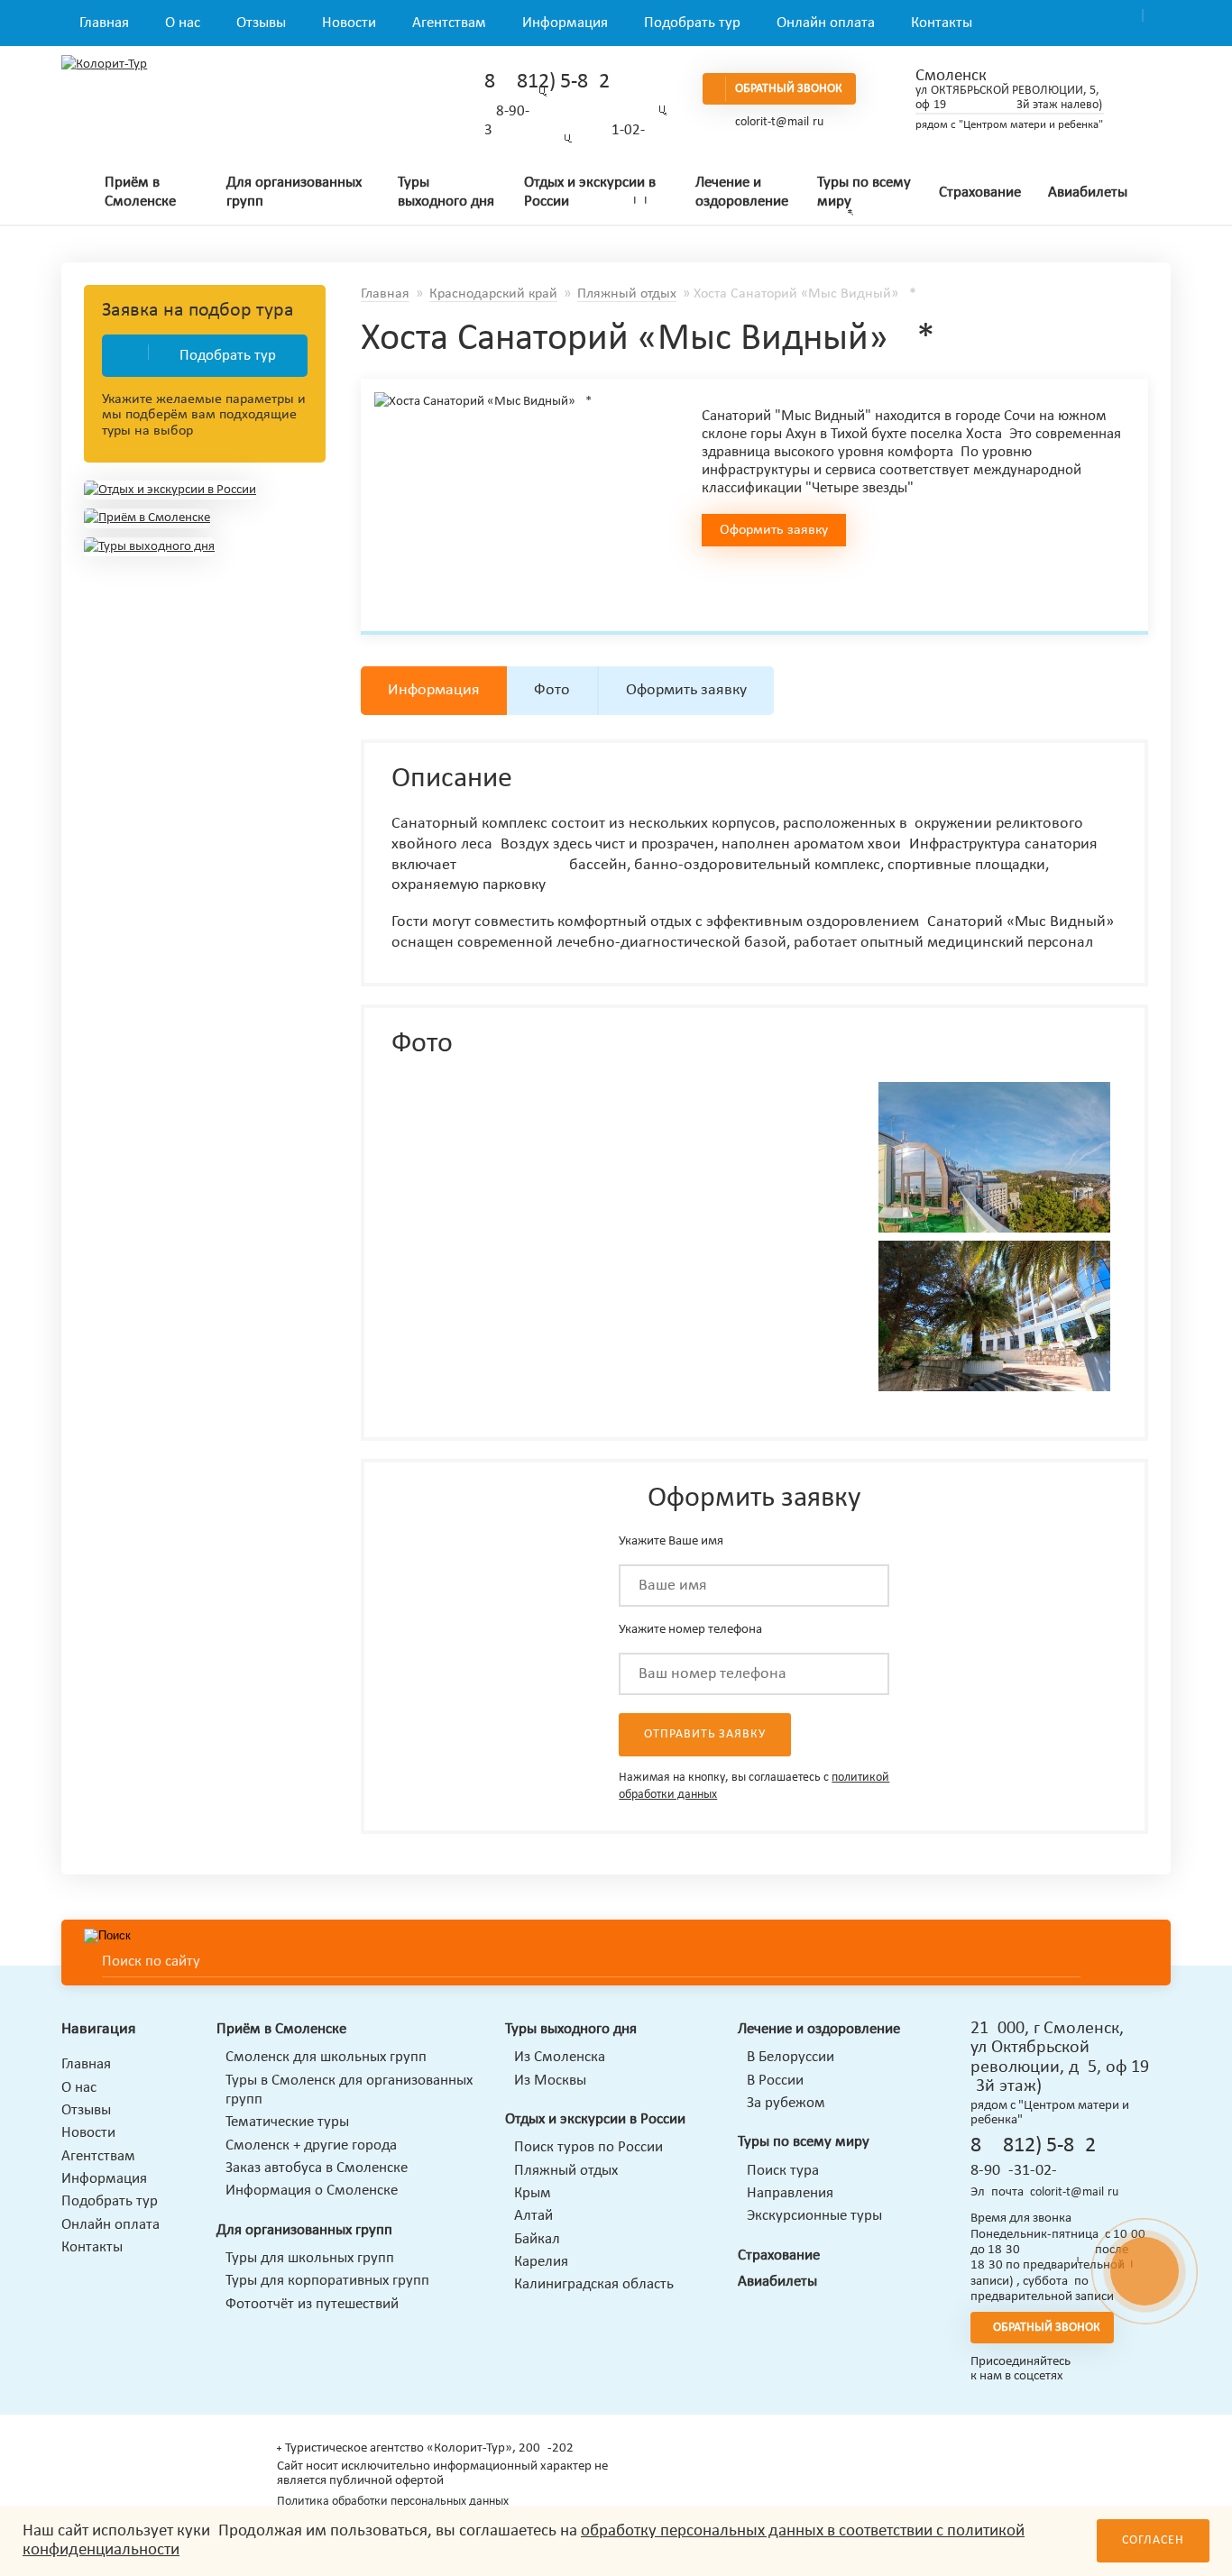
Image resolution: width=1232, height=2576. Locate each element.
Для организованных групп (294, 192)
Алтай (533, 2216)
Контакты (942, 23)
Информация (565, 23)
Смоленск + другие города (311, 2145)
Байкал (537, 2239)
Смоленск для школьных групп (326, 2057)
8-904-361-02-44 (1022, 2171)
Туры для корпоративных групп (327, 2281)
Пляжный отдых (627, 294)
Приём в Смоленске (140, 192)
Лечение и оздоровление (742, 192)
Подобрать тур (692, 23)
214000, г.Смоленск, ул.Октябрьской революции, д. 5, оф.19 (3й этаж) (1060, 2058)
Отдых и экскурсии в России (590, 192)
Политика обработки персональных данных (393, 2502)
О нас (183, 23)
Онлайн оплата (826, 23)
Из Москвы (550, 2081)
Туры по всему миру (864, 192)
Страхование (980, 193)
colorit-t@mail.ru (779, 122)
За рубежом (786, 2103)
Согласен (1153, 2540)
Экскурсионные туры (814, 2216)
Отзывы (261, 23)
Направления (790, 2193)
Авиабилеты (1088, 193)
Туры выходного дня (446, 192)
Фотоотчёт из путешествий (312, 2304)
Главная (104, 23)
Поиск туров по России (588, 2147)
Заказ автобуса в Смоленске (317, 2168)
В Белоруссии (791, 2057)
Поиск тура (783, 2171)
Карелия (541, 2262)
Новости (349, 23)
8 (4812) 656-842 (547, 82)
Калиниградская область (594, 2284)
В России (775, 2081)
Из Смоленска (560, 2057)
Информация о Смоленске (312, 2191)
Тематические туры (287, 2122)
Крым (533, 2193)
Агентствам (449, 23)
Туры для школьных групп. (312, 2258)
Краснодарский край (493, 294)
